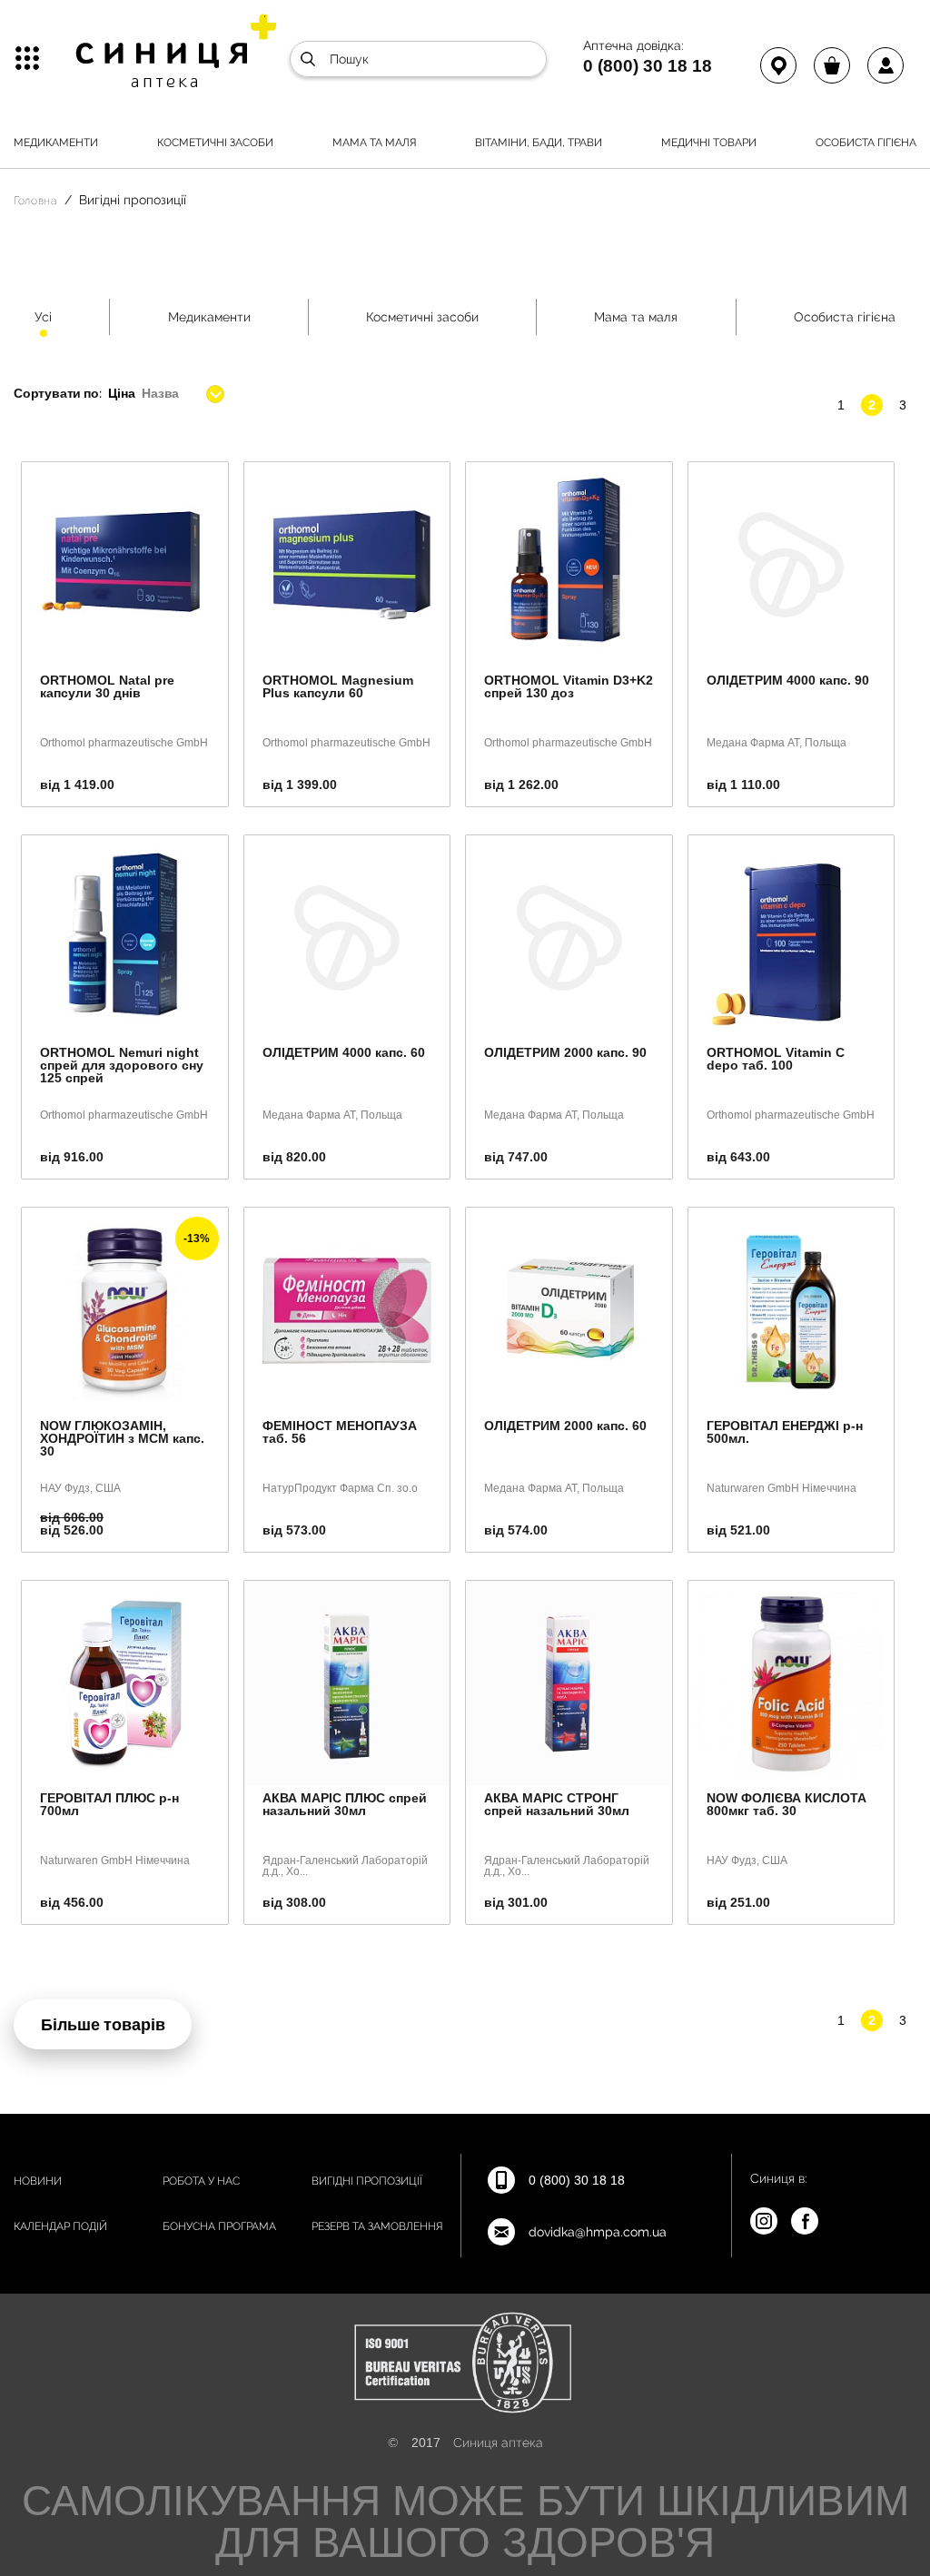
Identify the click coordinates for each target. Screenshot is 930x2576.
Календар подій (60, 2226)
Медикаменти (56, 143)
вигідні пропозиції (367, 2181)
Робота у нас (201, 2181)
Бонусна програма (219, 2226)
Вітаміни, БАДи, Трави (539, 143)
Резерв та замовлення (377, 2226)
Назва (160, 393)
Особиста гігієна (866, 143)
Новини (38, 2181)
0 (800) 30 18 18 (648, 65)
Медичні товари (709, 143)
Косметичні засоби (215, 143)
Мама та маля (375, 143)
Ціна (121, 393)
